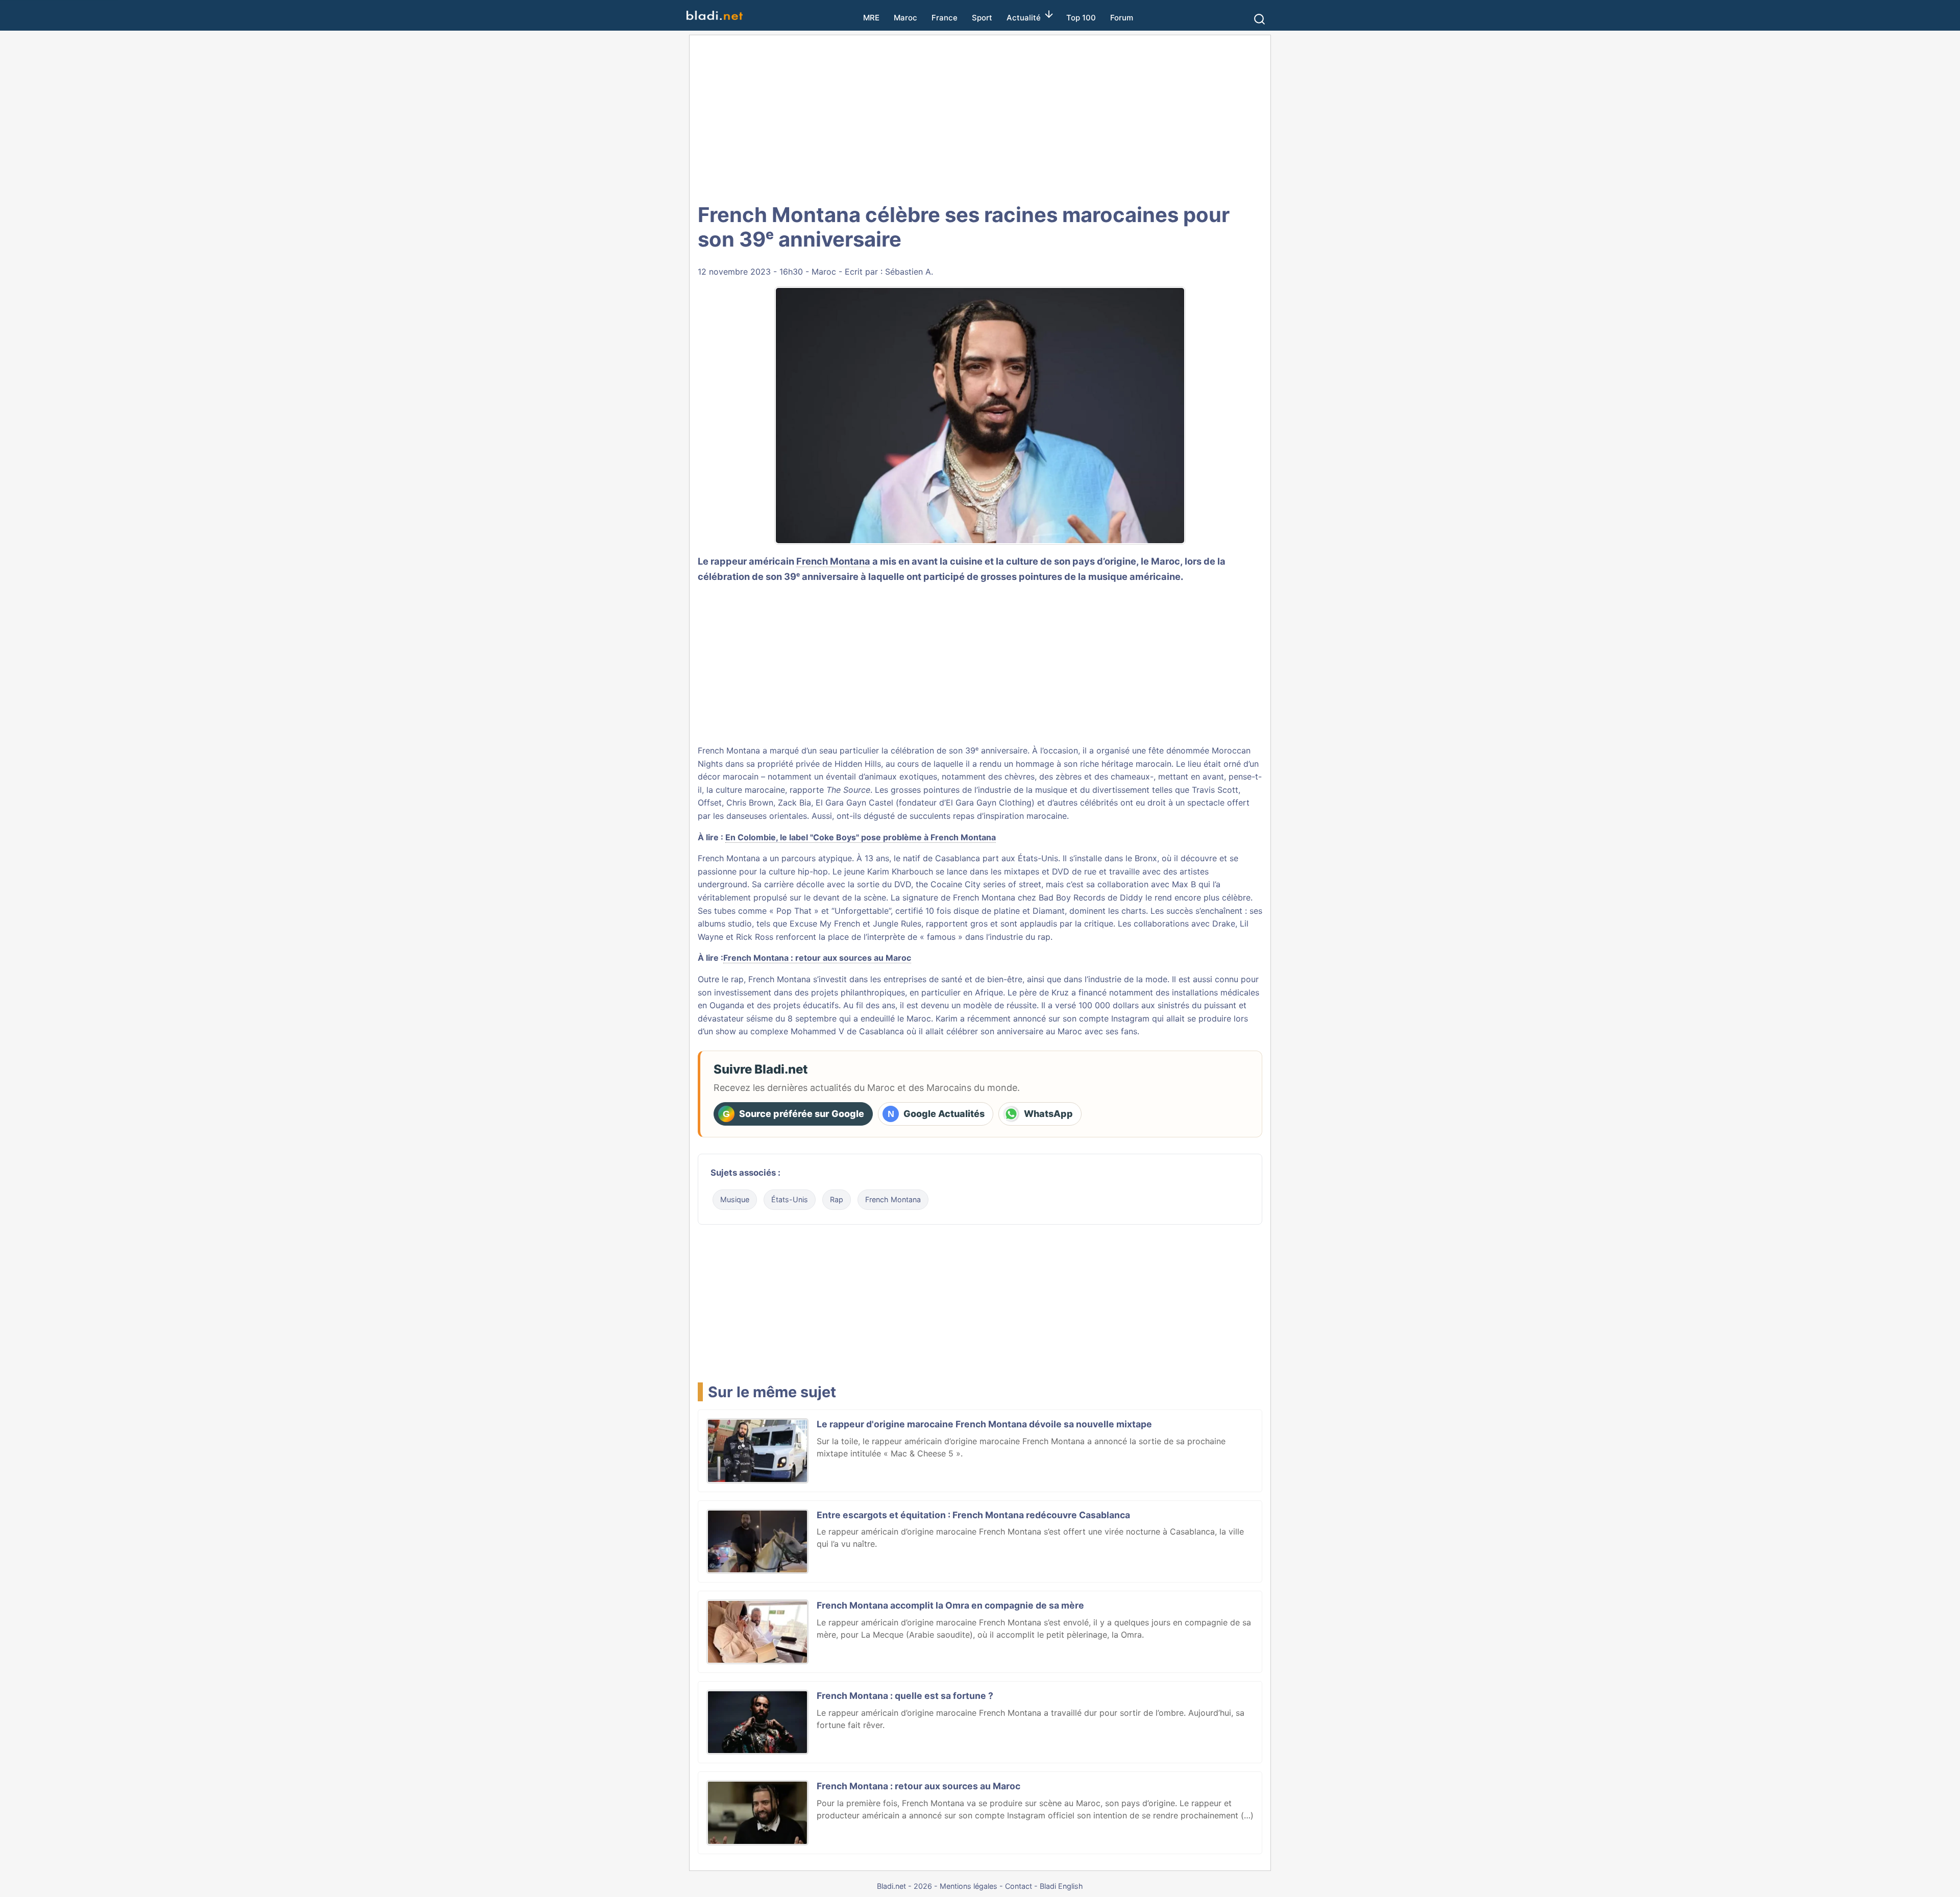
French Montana (833, 561)
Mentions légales (969, 1886)
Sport (982, 18)
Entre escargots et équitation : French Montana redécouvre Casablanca (973, 1515)
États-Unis (790, 1199)
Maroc (905, 18)
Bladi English (1061, 1886)
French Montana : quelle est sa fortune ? (905, 1696)
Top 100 (1081, 18)
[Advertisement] (980, 117)
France (945, 18)
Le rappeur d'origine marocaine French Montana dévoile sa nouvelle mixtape (984, 1424)
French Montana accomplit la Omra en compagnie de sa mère (950, 1605)
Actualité (1024, 18)
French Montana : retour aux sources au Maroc (817, 958)
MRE (871, 18)
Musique (735, 1199)
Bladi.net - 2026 (904, 1886)
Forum (1122, 18)
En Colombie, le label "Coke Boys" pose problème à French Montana (861, 837)
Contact (1019, 1886)
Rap (837, 1199)
